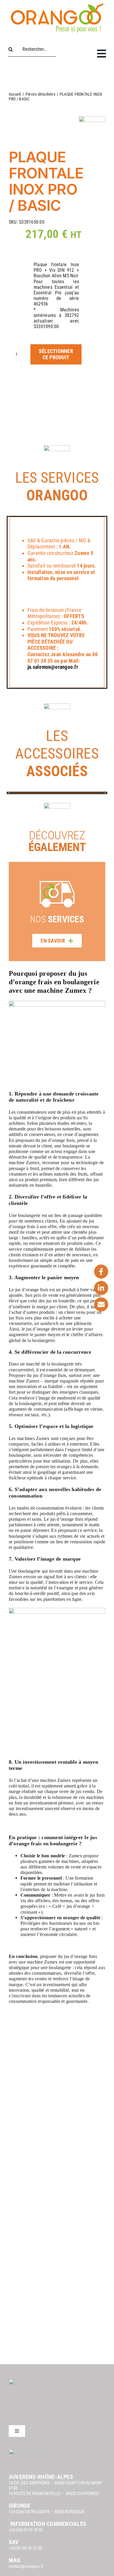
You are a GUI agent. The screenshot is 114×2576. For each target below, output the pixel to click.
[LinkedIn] (101, 1288)
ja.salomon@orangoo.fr (53, 667)
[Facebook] (101, 1272)
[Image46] (57, 398)
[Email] (101, 1304)
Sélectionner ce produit (56, 354)
